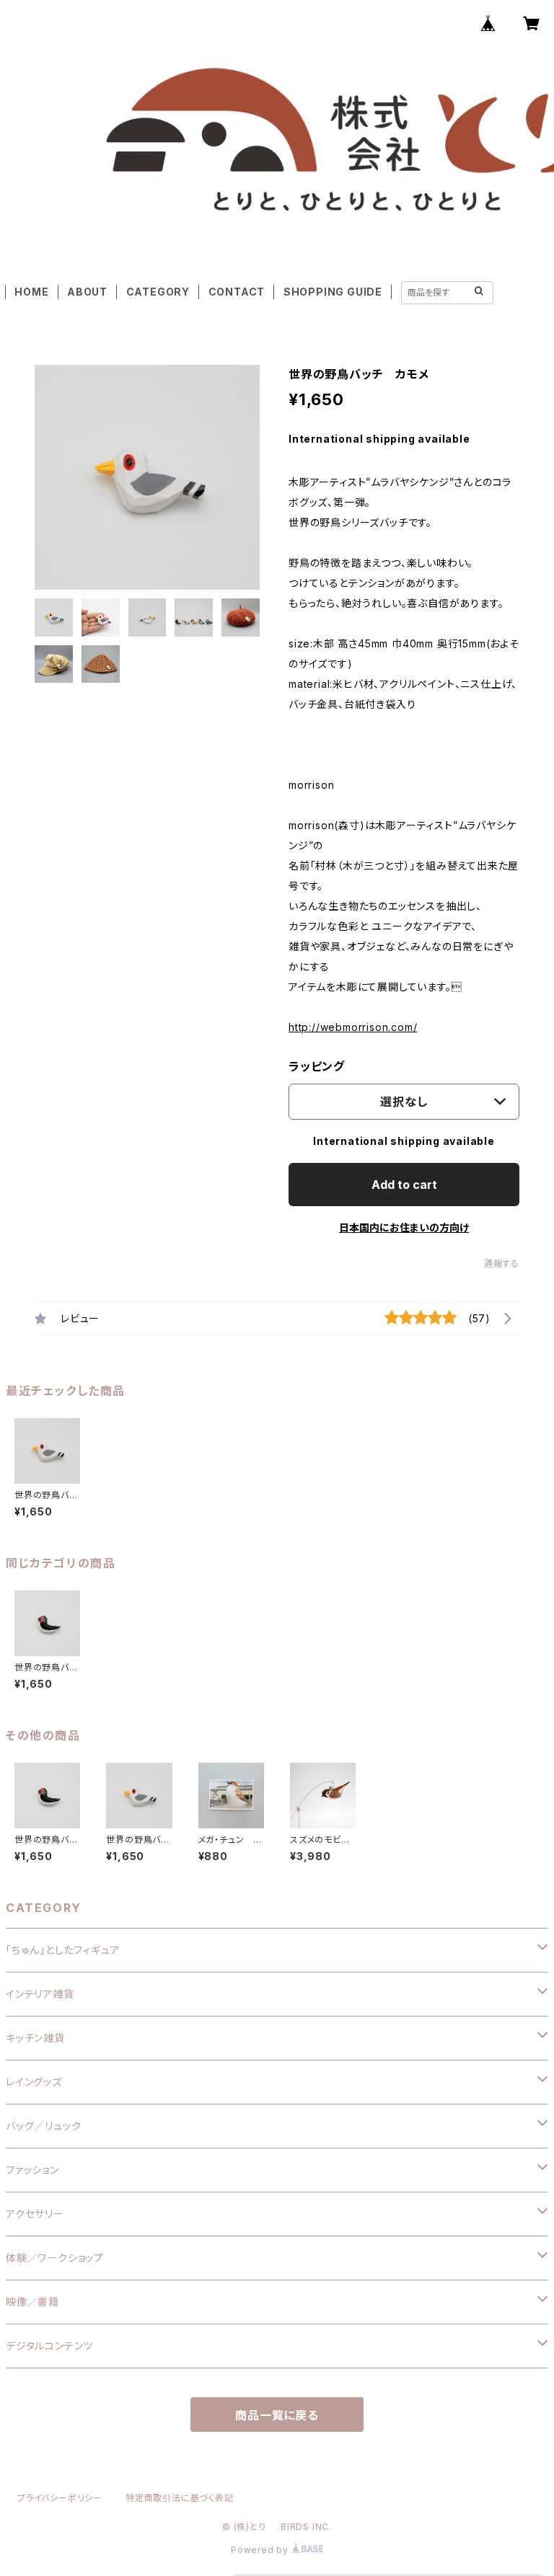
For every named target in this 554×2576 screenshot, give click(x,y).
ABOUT (87, 292)
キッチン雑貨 (35, 2038)
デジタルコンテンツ (49, 2346)
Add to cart (404, 1185)
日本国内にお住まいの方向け (404, 1227)
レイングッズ (34, 2082)
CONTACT (237, 292)
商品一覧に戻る (277, 2415)
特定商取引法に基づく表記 (180, 2498)
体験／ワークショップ (55, 2258)
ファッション (32, 2170)
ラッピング (317, 1066)
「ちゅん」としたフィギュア (63, 1950)
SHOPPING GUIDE (333, 292)
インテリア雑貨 (40, 1994)
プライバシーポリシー (60, 2498)
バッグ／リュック (43, 2126)
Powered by (261, 2550)
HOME (31, 292)
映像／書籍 (32, 2302)
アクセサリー (35, 2214)
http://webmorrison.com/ (353, 1027)
